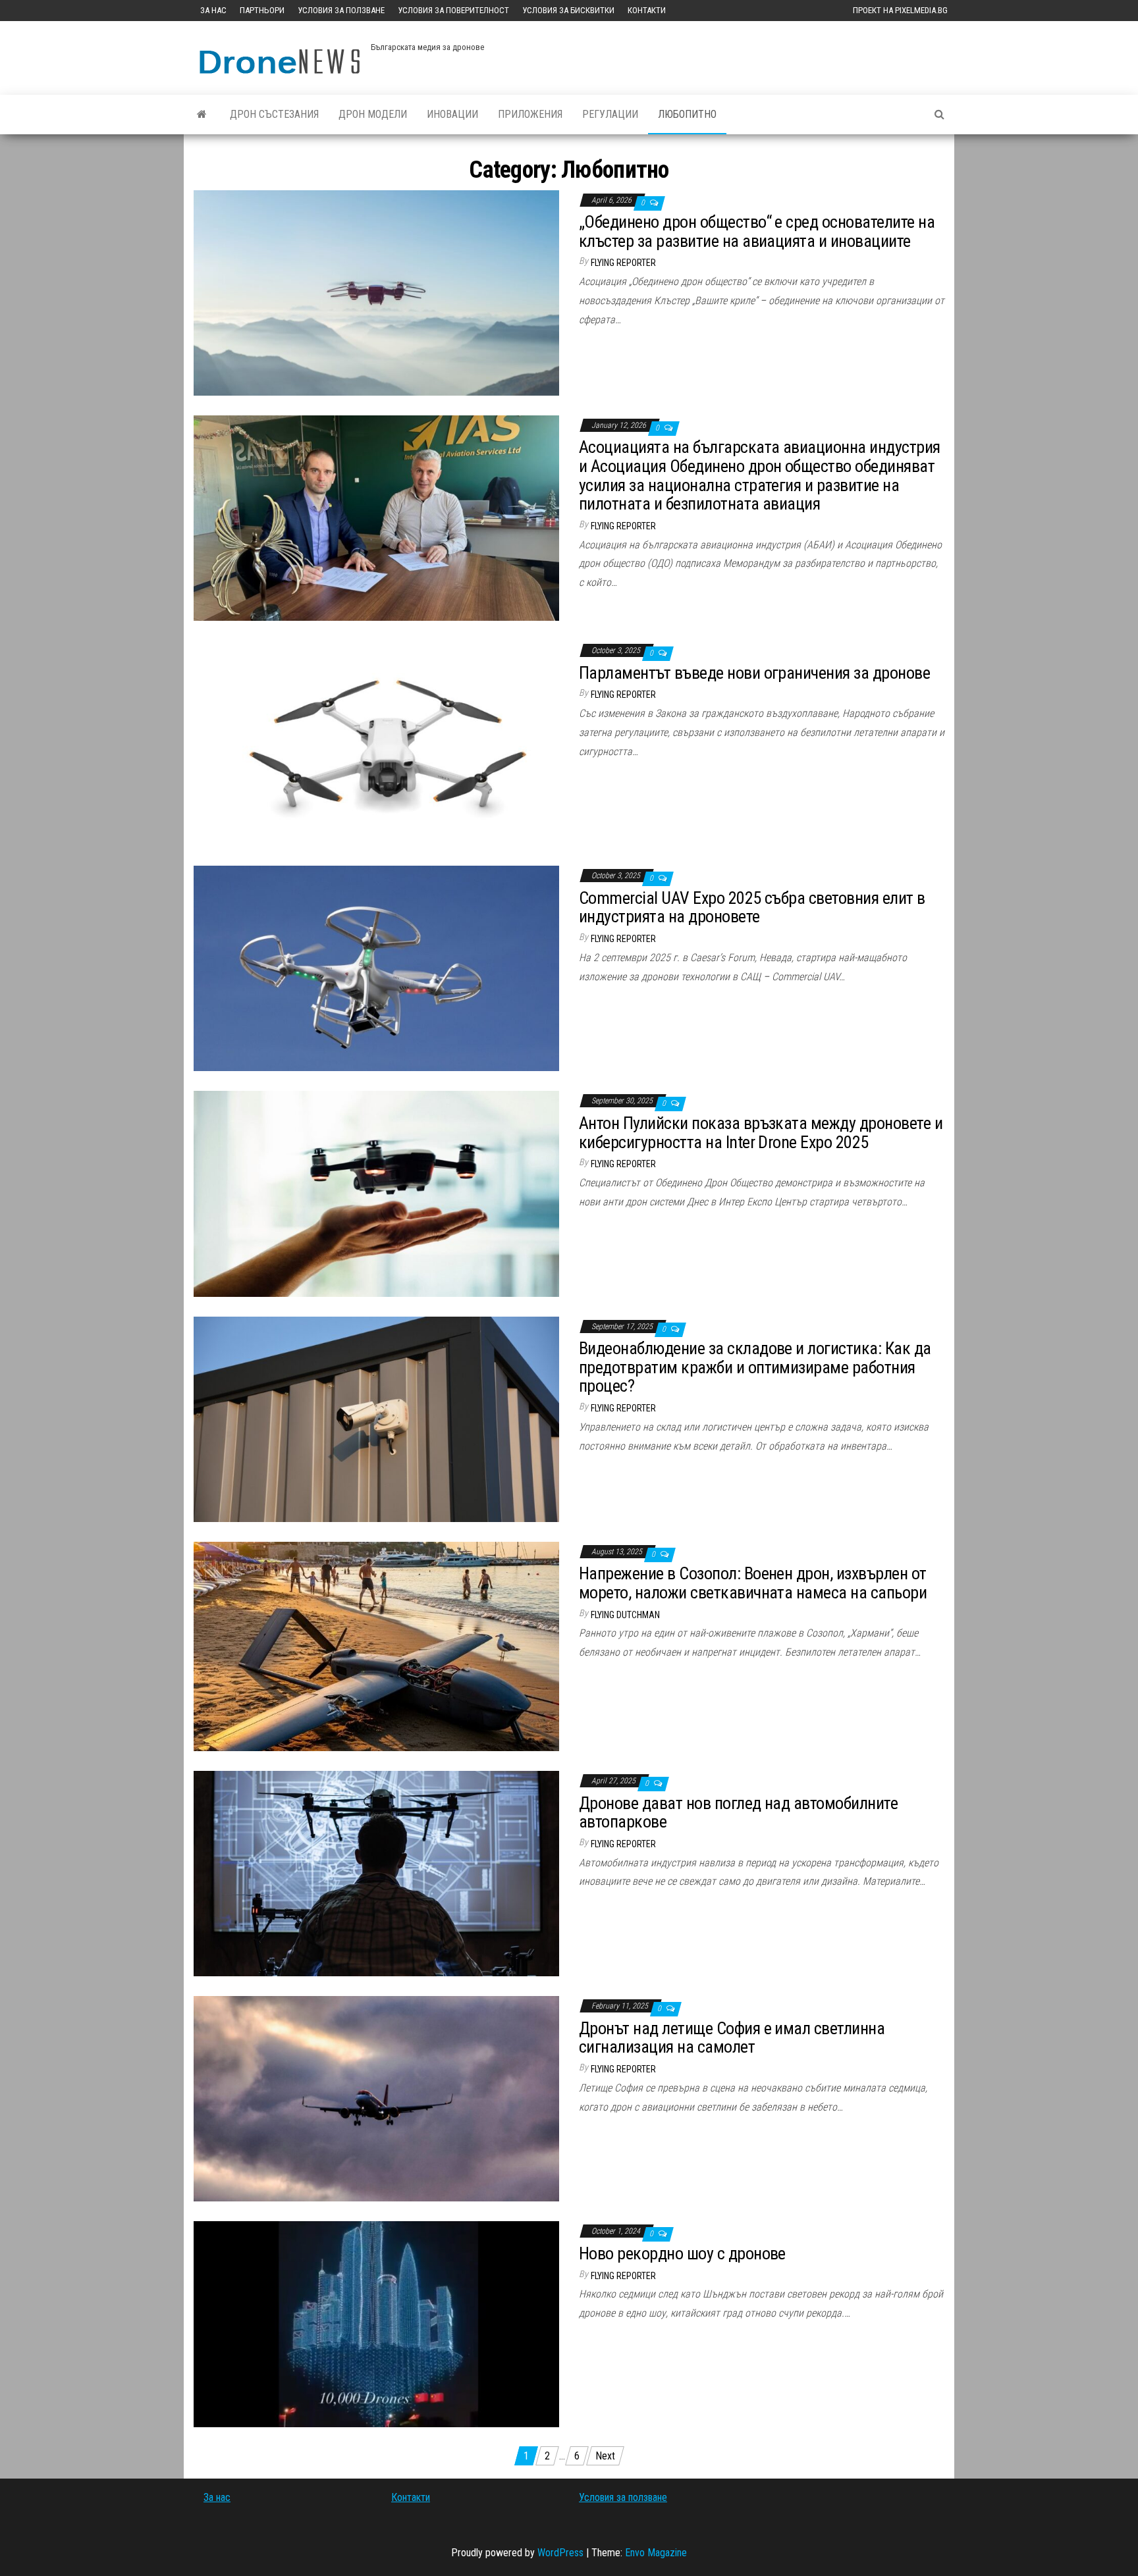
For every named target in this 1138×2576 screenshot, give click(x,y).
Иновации (452, 114)
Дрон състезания (274, 114)
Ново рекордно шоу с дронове (682, 2253)
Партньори (262, 10)
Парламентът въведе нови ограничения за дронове (754, 673)
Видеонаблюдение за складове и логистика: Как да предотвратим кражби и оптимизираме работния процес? (755, 1367)
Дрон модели (373, 114)
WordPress (560, 2553)
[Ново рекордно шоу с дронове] (376, 2324)
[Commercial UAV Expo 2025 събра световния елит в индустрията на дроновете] (376, 967)
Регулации (610, 114)
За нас (213, 10)
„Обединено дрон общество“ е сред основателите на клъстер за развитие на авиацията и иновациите (757, 231)
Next (605, 2456)
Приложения (530, 114)
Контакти (647, 10)
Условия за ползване (341, 10)
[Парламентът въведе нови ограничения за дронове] (376, 742)
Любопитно (687, 114)
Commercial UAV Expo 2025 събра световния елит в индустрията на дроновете (752, 907)
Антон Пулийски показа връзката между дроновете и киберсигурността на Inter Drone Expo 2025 (761, 1133)
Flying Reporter (623, 263)
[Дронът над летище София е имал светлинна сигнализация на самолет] (376, 2098)
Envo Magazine (656, 2553)
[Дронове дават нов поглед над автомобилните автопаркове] (376, 1873)
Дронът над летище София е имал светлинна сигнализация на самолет (732, 2038)
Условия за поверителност (453, 10)
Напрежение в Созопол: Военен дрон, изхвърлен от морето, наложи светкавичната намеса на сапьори (753, 1583)
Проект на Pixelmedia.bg (900, 10)
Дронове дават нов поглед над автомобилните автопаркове (738, 1813)
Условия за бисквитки (568, 10)
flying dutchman (625, 1615)
